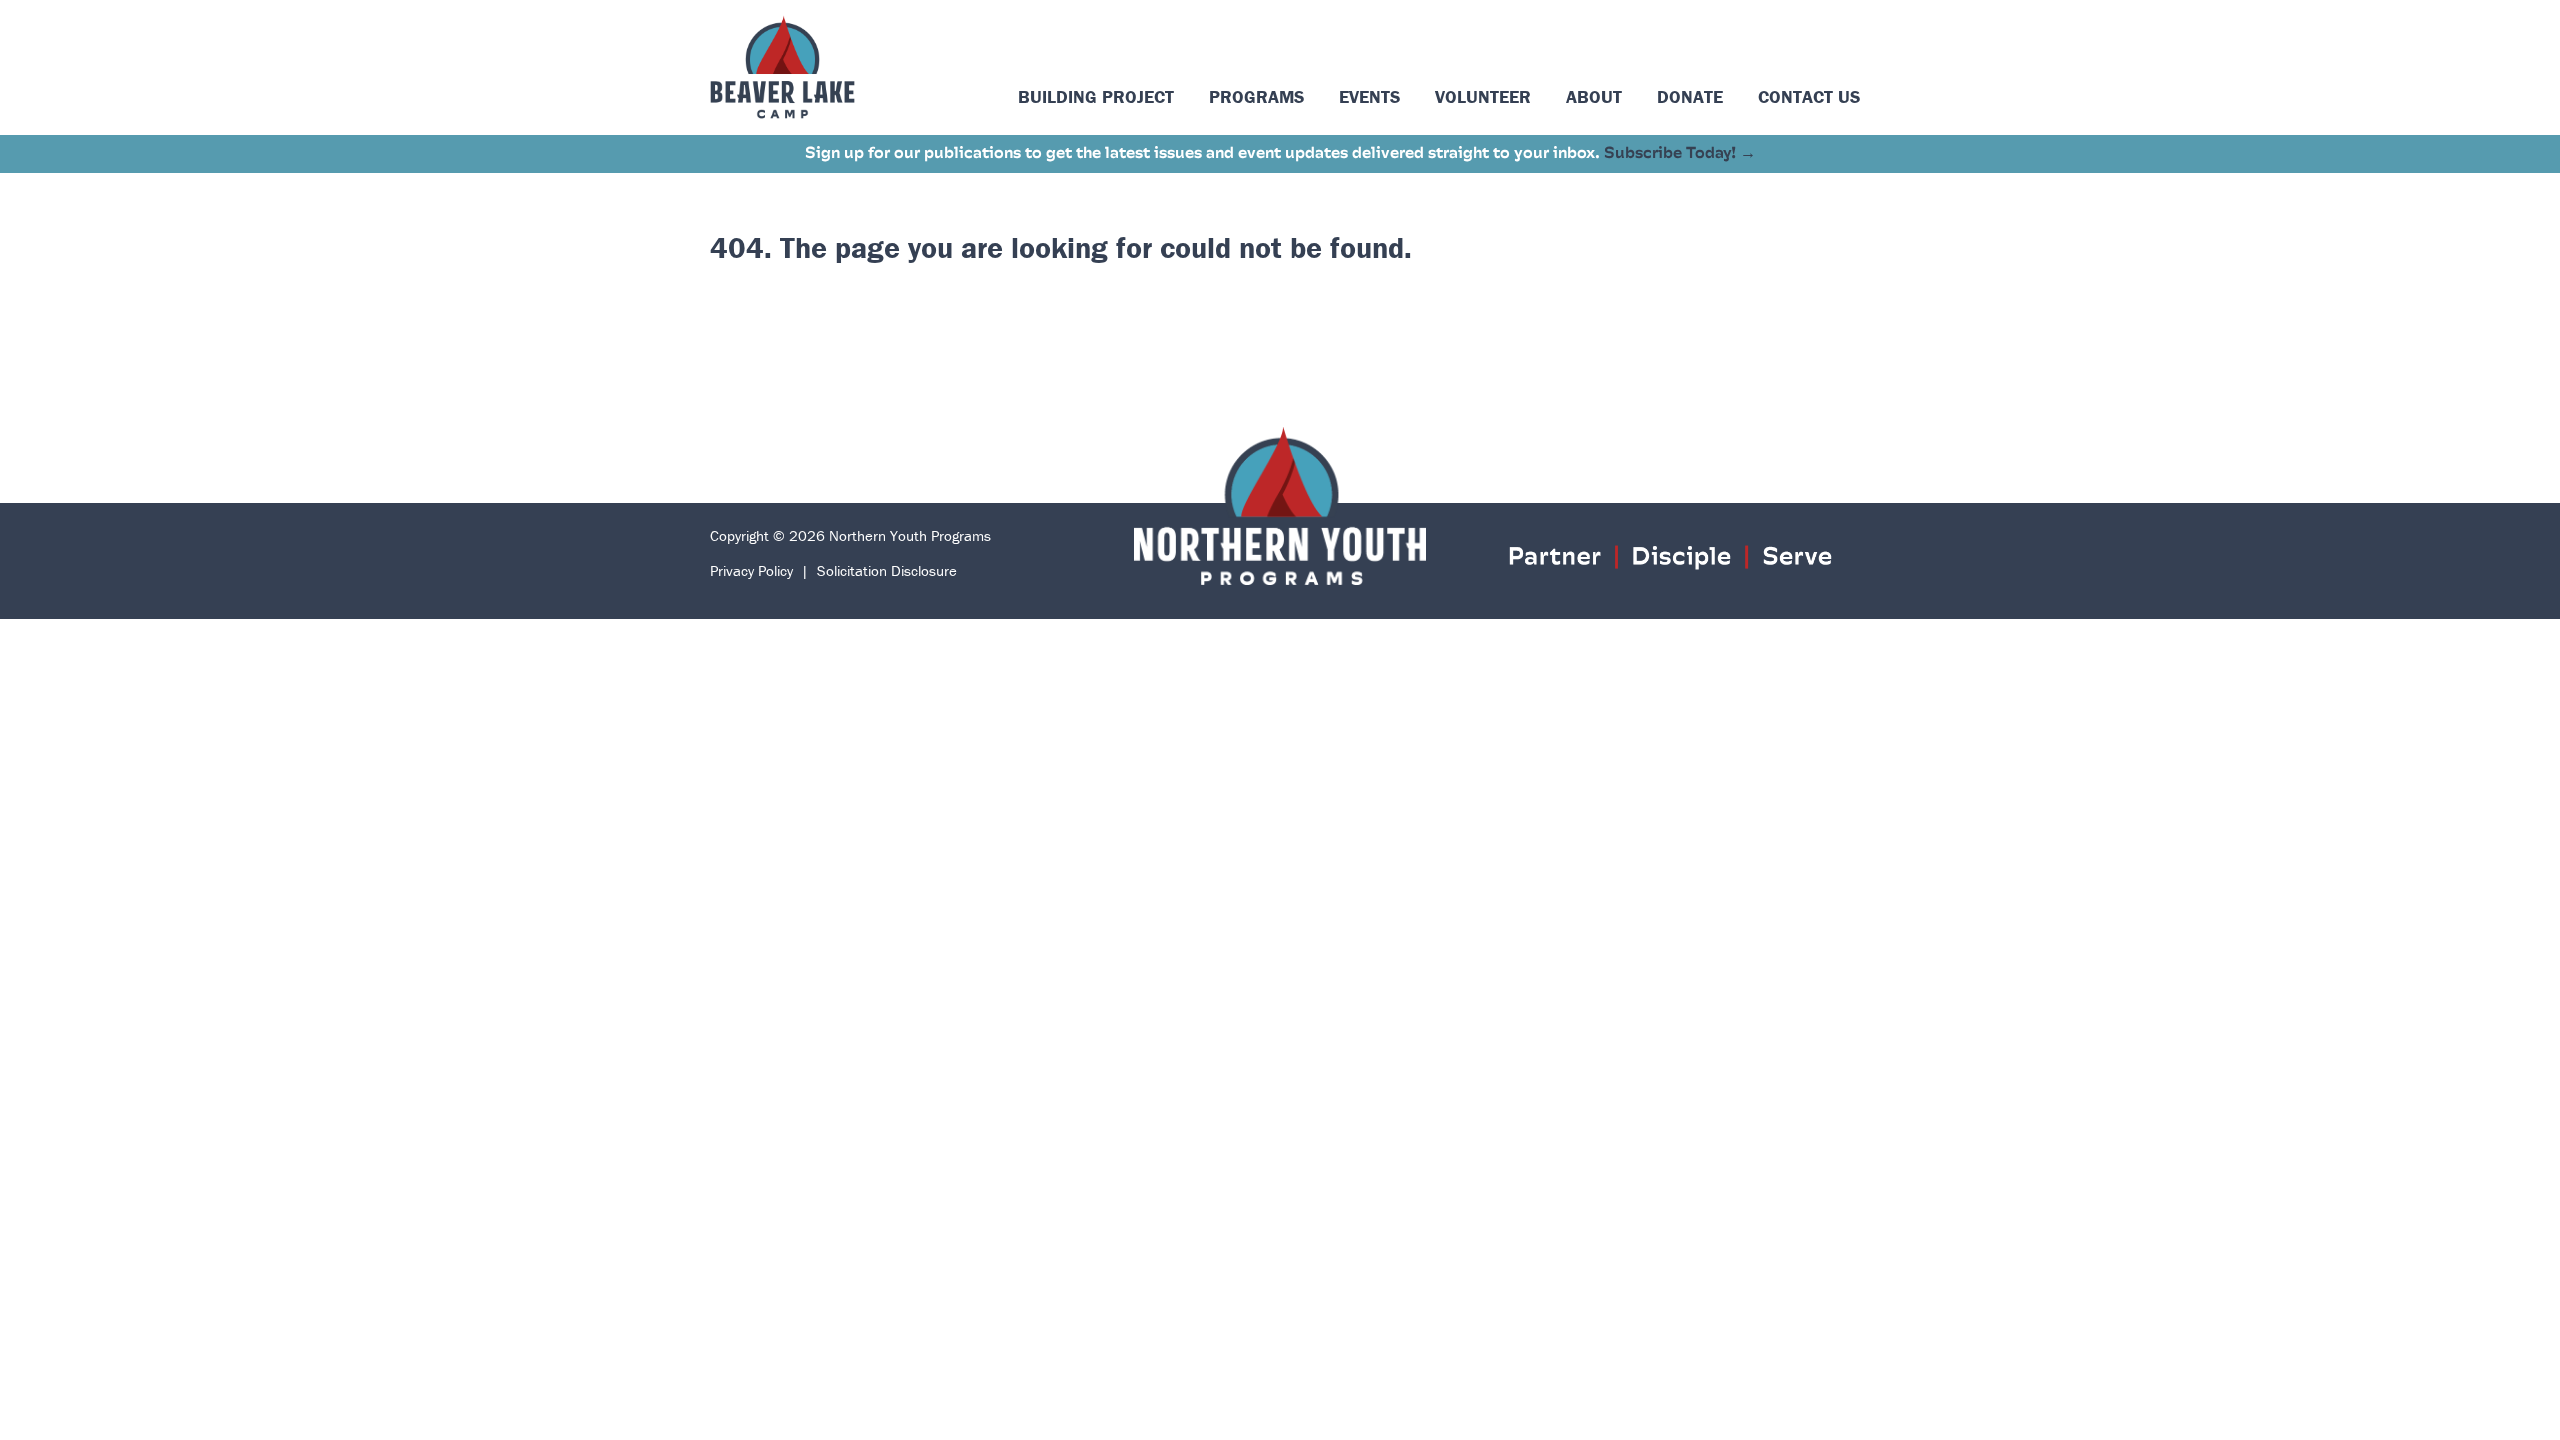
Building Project (1096, 96)
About (1594, 96)
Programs (1256, 96)
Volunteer (1483, 96)
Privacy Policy (751, 570)
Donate (1690, 96)
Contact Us (1809, 96)
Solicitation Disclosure (887, 570)
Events (1369, 96)
